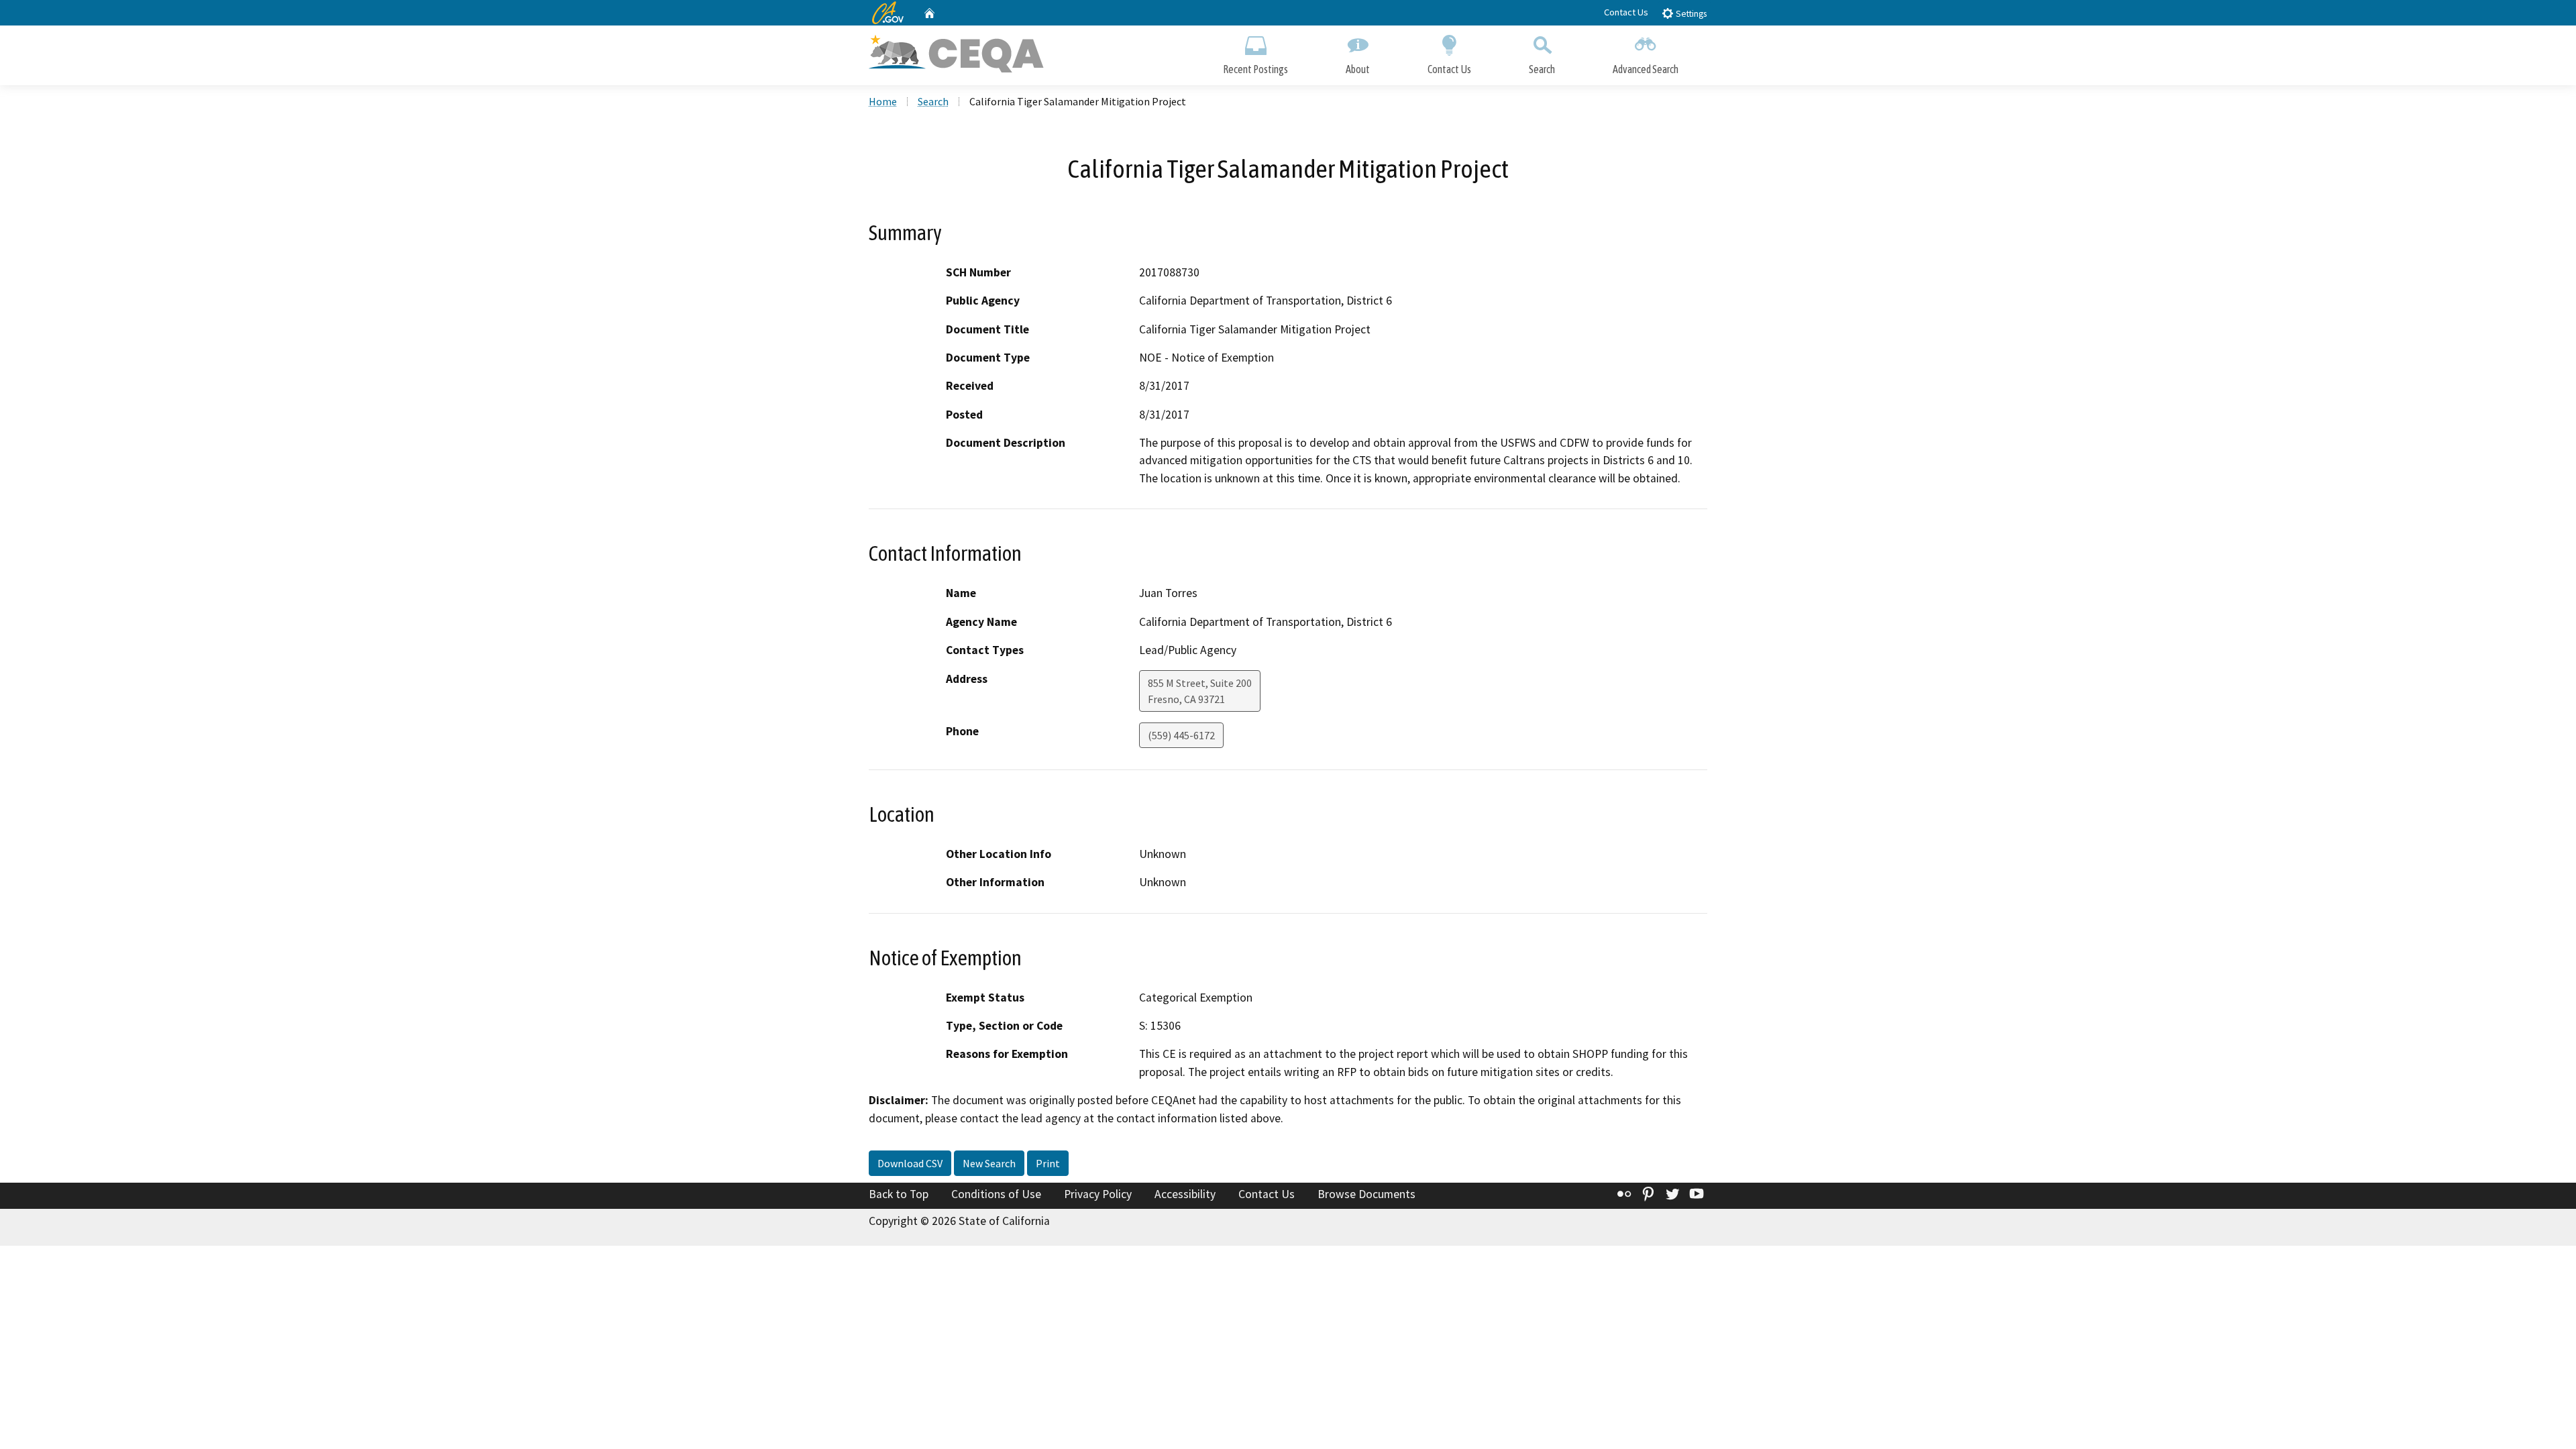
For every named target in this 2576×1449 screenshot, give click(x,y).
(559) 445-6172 (1181, 735)
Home (883, 101)
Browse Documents (1366, 1194)
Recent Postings (1255, 69)
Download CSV (910, 1163)
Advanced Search (1646, 69)
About (1358, 69)
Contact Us (1626, 12)
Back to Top (899, 1194)
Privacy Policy (1098, 1194)
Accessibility (1185, 1194)
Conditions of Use (996, 1194)
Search (1542, 69)
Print (1048, 1163)
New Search (989, 1163)
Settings (1690, 14)
